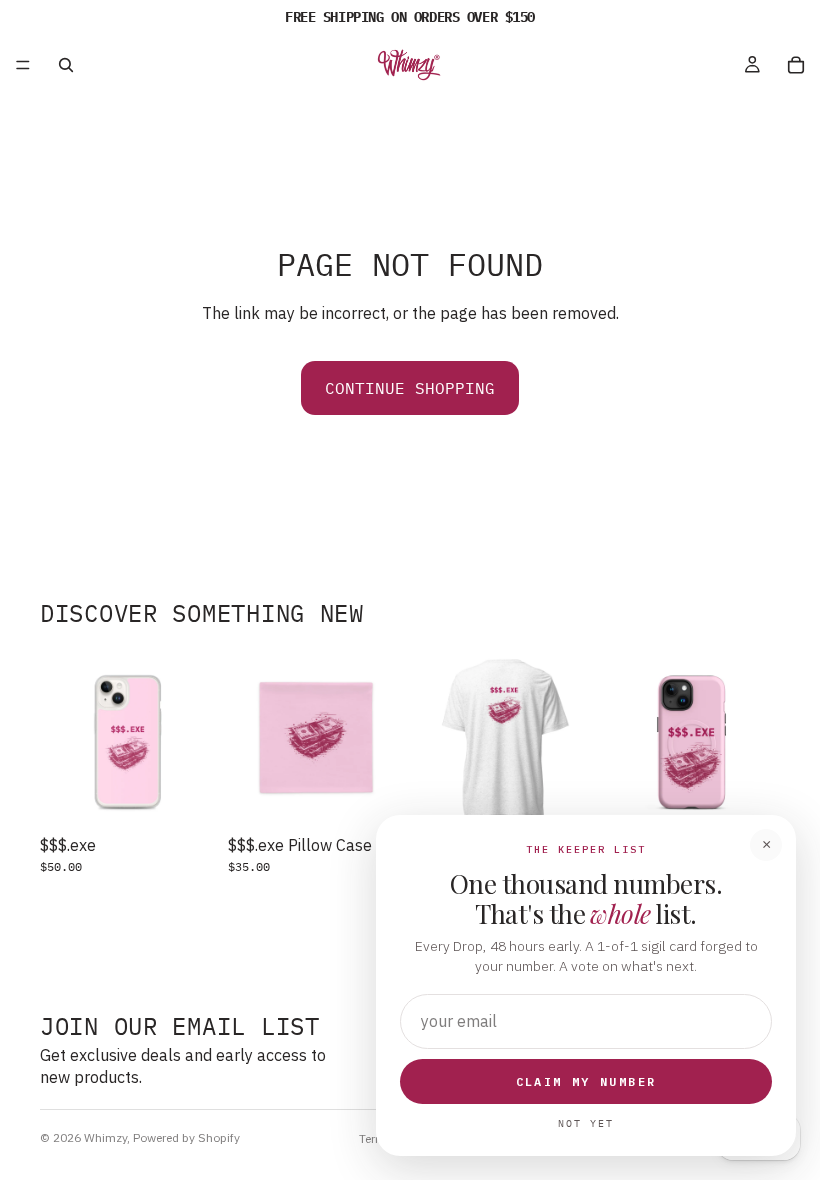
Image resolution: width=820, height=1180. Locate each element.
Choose (202, 795)
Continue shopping (410, 388)
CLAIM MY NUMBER (586, 1081)
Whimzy (105, 1137)
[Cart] (796, 65)
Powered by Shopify (186, 1137)
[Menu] (23, 65)
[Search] (66, 65)
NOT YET (586, 1123)
